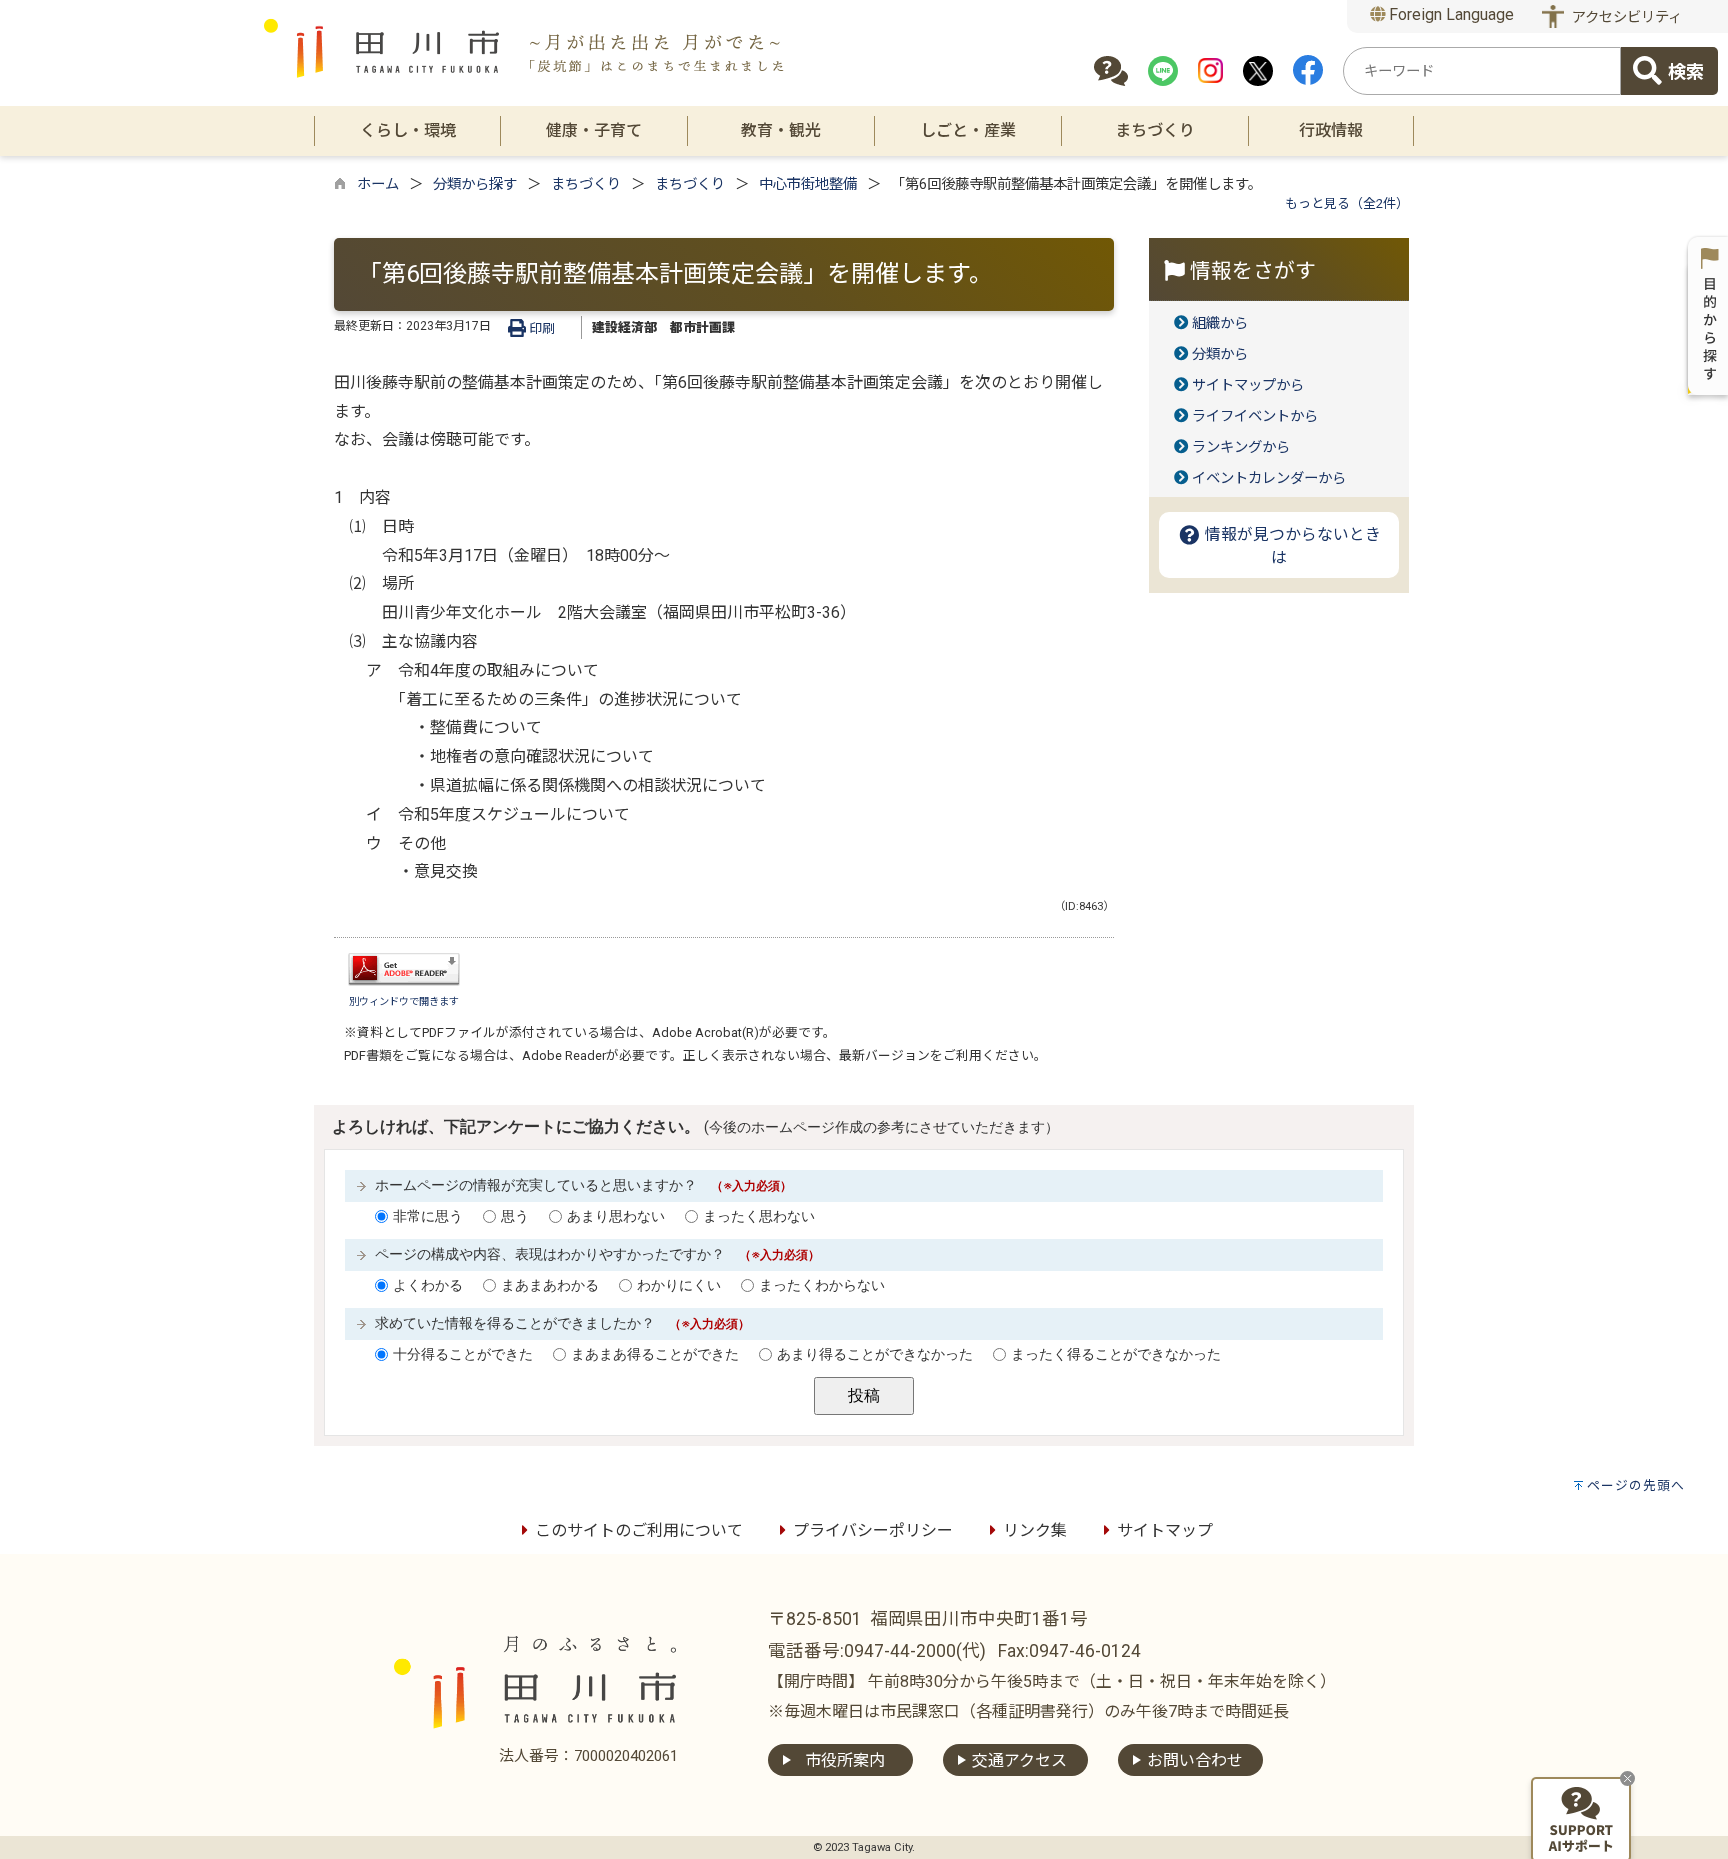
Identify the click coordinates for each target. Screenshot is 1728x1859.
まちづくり (586, 184)
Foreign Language (1449, 14)
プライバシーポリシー (873, 1530)
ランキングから (1241, 447)
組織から (1220, 323)
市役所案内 (845, 1760)
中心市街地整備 (808, 184)
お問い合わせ (1195, 1760)
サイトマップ (1165, 1530)
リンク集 (1035, 1530)
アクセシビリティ (1627, 17)
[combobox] (1482, 71)
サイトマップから (1248, 385)
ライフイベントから (1255, 416)
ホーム (378, 184)
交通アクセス (1019, 1760)
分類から (1220, 354)
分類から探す (475, 184)
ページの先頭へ (1636, 1485)
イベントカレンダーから (1269, 478)
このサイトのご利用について (639, 1530)
